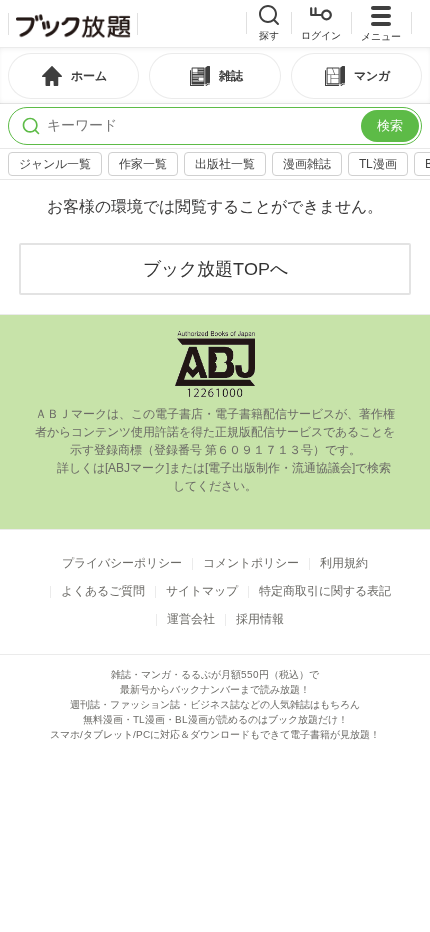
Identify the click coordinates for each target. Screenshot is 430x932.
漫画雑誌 (307, 164)
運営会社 (191, 619)
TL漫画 (378, 164)
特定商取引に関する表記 (325, 591)
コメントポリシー (251, 563)
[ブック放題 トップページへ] (73, 24)
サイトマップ (202, 591)
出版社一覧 (225, 164)
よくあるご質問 (103, 591)
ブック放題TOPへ (215, 269)
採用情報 (260, 619)
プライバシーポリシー (122, 563)
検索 (390, 125)
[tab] (73, 76)
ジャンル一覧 (55, 164)
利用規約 (344, 563)
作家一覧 (143, 164)
